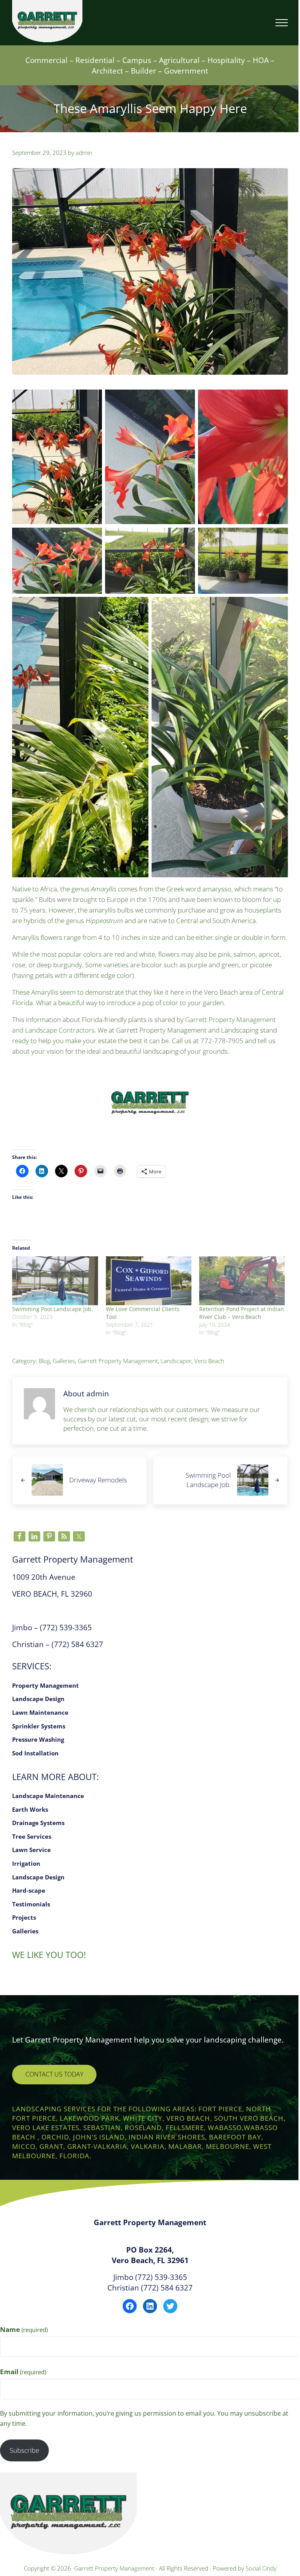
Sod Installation (35, 1753)
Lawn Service (31, 1850)
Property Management (46, 1685)
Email (23, 2372)
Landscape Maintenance (48, 1796)
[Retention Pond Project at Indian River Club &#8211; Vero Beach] (242, 1281)
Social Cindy (261, 2568)
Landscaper (176, 1361)
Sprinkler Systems (39, 1726)
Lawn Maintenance (40, 1712)
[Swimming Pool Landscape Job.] (55, 1281)
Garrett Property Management (118, 1361)
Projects (24, 1917)
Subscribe (24, 2450)
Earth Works (30, 1809)
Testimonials (31, 1904)
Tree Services (32, 1836)
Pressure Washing (38, 1739)
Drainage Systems (38, 1823)
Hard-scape (29, 1890)
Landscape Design (38, 1699)
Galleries (64, 1361)
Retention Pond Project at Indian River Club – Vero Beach (242, 1313)
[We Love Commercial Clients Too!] (149, 1281)
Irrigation (26, 1863)
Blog (44, 1361)
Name (24, 2329)
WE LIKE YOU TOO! (49, 1955)
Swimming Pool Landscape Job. (53, 1309)
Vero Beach (209, 1361)
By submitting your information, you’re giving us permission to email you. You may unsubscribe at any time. (144, 2418)
